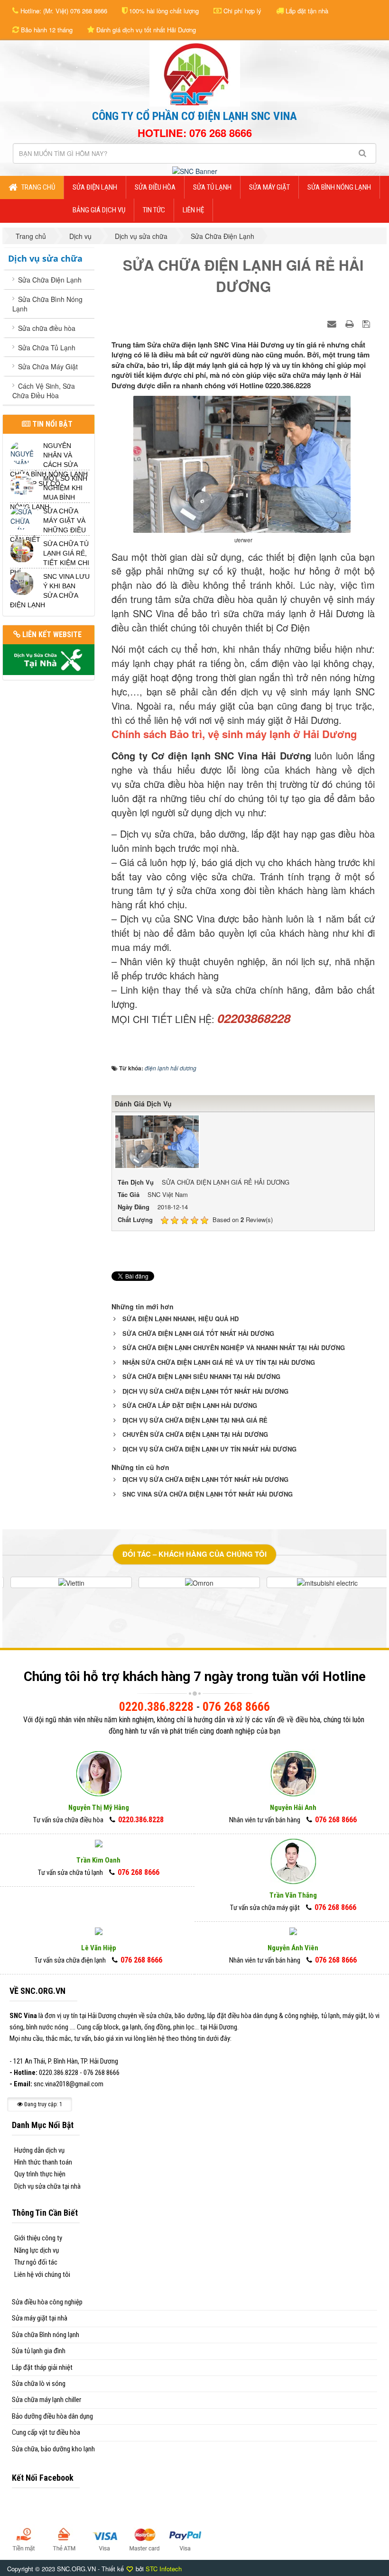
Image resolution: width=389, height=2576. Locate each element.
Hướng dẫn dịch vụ (39, 2150)
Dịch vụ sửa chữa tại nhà (47, 2186)
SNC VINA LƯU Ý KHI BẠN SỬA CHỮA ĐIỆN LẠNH (50, 591)
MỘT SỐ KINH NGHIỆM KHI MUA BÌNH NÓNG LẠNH (49, 493)
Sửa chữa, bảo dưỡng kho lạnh (53, 2449)
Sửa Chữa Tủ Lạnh (47, 347)
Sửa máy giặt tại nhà (40, 2318)
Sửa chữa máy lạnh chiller (46, 2400)
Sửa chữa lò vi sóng (39, 2384)
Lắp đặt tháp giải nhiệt (42, 2367)
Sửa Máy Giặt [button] (269, 187)
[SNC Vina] (195, 73)
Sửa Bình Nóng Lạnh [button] (339, 187)
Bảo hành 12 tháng (46, 30)
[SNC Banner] (195, 170)
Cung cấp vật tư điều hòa (46, 2432)
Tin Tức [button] (154, 210)
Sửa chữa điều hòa (47, 328)
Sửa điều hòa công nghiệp (47, 2302)
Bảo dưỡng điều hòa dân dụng (52, 2416)
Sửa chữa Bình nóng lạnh (46, 2335)
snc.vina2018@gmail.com (69, 2084)
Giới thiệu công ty (38, 2238)
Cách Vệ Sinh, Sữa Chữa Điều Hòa (44, 391)
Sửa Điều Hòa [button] (155, 187)
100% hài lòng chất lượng (163, 11)
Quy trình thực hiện (40, 2174)
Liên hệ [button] (193, 210)
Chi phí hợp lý (241, 11)
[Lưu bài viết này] (367, 323)
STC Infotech (164, 2569)
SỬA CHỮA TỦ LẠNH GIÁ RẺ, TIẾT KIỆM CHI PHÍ (50, 558)
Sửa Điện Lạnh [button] (95, 187)
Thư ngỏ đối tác (36, 2262)
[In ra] (351, 323)
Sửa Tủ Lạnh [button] (212, 187)
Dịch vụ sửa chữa (45, 258)
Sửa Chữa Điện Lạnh (50, 280)
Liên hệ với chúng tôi (42, 2275)
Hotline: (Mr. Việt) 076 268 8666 (63, 11)
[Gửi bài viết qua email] (333, 323)
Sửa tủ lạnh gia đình (39, 2351)
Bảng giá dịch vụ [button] (99, 210)
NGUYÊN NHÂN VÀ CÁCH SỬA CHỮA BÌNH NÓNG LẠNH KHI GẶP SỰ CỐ (49, 465)
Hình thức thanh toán (43, 2162)
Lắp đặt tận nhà (306, 11)
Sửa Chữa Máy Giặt (48, 366)
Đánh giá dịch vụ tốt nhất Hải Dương (145, 30)
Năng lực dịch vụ (37, 2250)
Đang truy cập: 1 (42, 2104)
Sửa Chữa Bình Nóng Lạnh (47, 304)
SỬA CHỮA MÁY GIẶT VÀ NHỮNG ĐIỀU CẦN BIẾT (48, 525)
